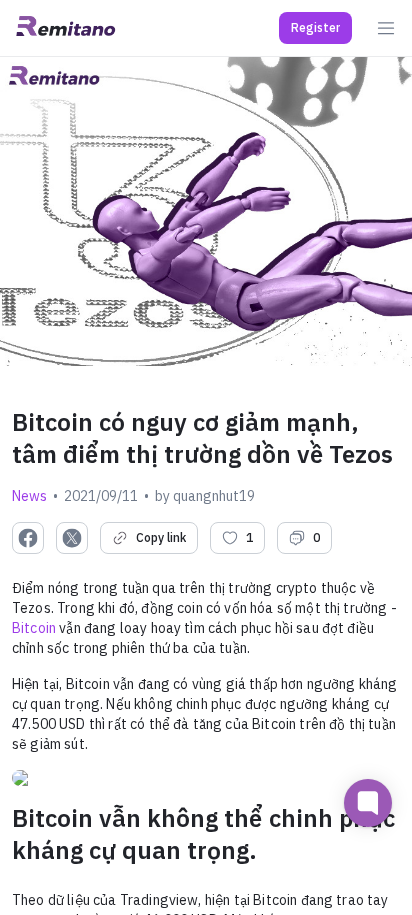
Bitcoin (34, 628)
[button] (315, 28)
